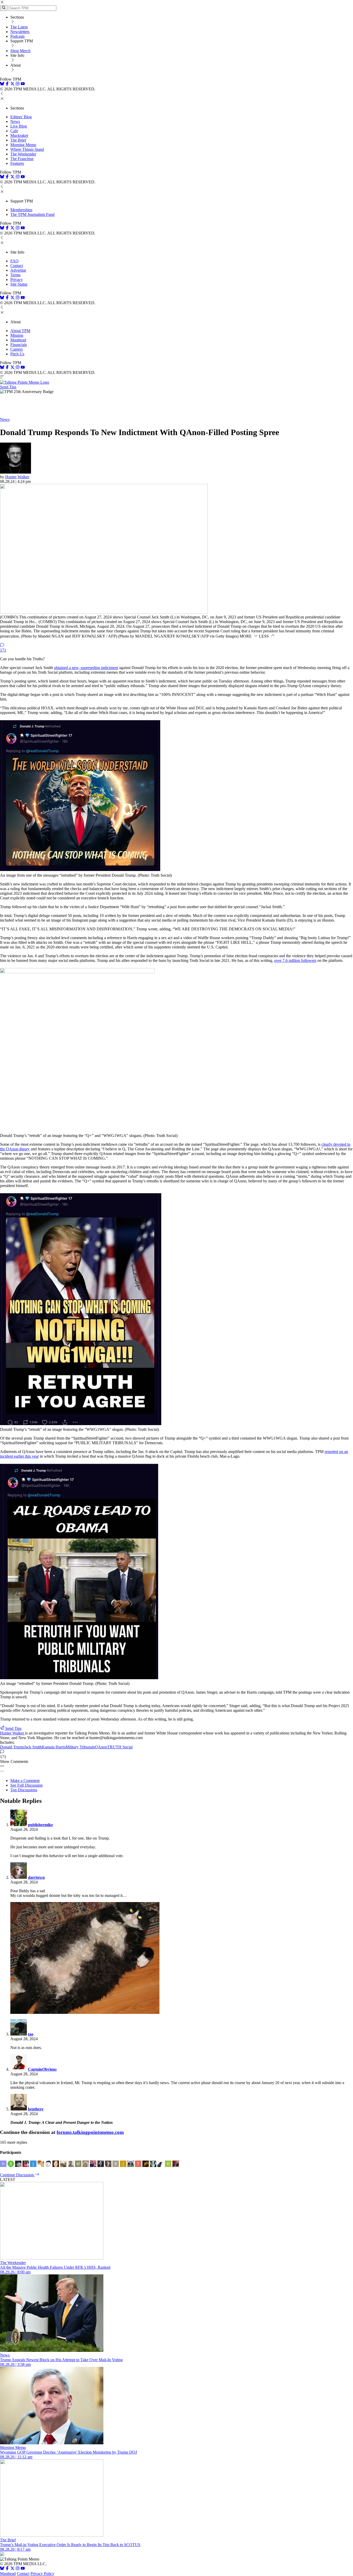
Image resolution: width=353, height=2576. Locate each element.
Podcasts (17, 36)
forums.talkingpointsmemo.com (90, 2132)
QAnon (101, 1747)
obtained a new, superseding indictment (86, 668)
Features (17, 163)
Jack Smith (33, 1747)
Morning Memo (23, 145)
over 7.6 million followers (295, 960)
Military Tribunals (80, 1747)
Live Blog (19, 126)
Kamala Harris (54, 1747)
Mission (17, 335)
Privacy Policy (42, 2574)
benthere (36, 2109)
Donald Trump (12, 1747)
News (15, 121)
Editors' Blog (21, 117)
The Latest (19, 27)
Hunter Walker (17, 477)
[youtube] (23, 84)
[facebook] (7, 84)
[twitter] (12, 2569)
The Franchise (22, 159)
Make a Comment (25, 1781)
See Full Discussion (26, 1785)
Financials (19, 345)
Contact (17, 266)
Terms (15, 275)
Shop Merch (20, 51)
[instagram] (18, 84)
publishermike (40, 1825)
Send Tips (8, 387)
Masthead (18, 340)
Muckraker (19, 135)
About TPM (20, 331)
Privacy (17, 280)
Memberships (21, 210)
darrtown (36, 1877)
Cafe (14, 131)
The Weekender (23, 154)
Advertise (18, 270)
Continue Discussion (17, 2175)
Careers (17, 349)
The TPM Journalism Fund (32, 214)
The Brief (18, 140)
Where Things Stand (27, 149)
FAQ (14, 261)
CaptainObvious (42, 2069)
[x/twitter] (13, 84)
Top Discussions (24, 1790)
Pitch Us (17, 354)
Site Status (19, 284)
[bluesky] (2, 84)
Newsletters (20, 32)
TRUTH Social (120, 1747)
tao (31, 2034)
